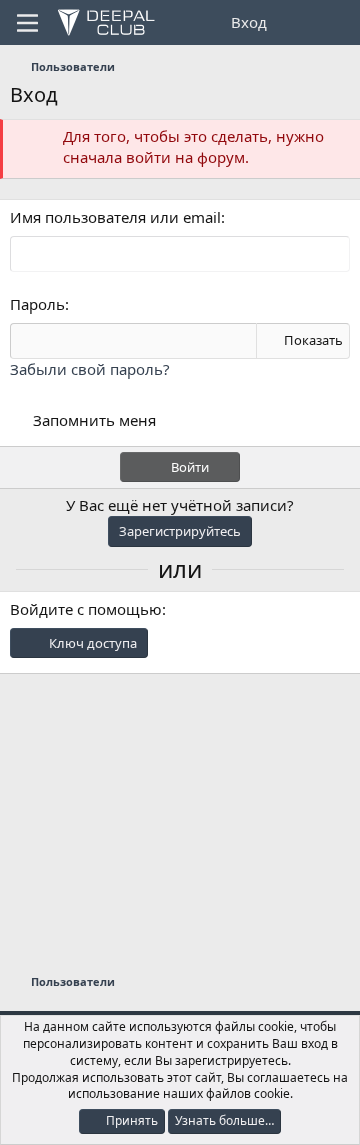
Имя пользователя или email (115, 217)
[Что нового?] (296, 22)
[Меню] (27, 23)
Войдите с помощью (86, 609)
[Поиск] (336, 22)
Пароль (37, 304)
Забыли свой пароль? (90, 369)
